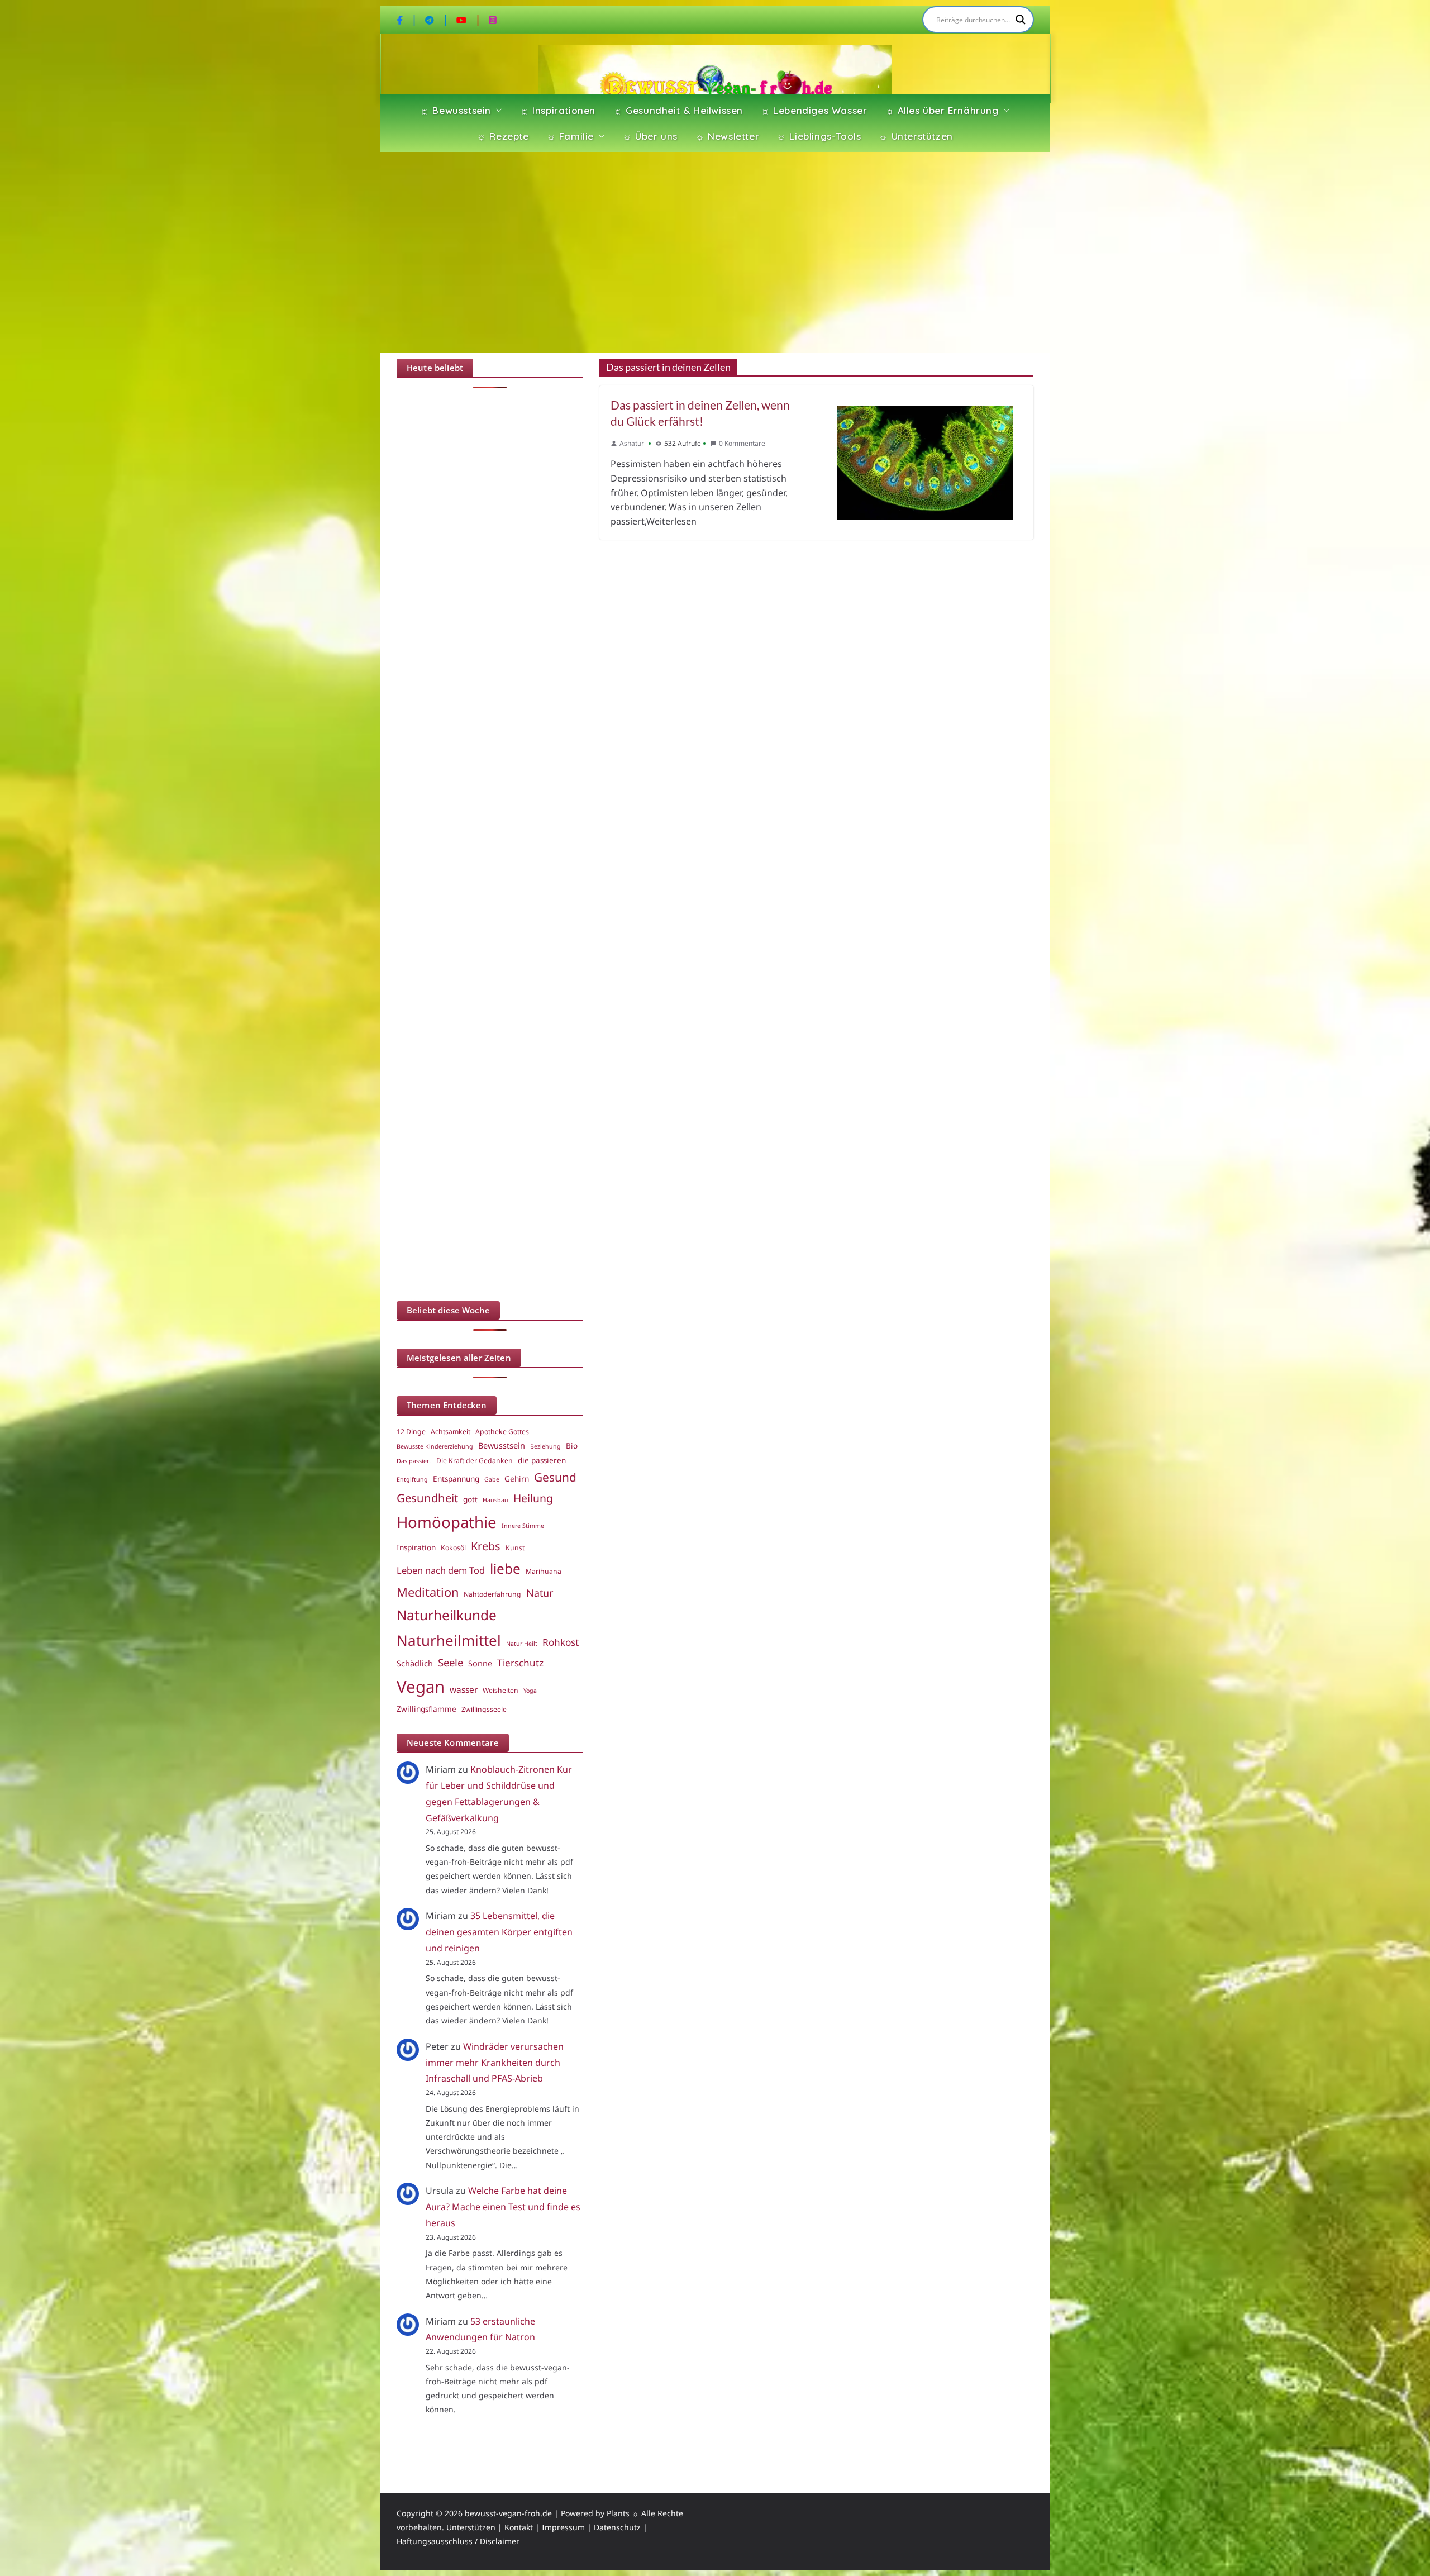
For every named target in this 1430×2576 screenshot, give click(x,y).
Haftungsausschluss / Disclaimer (458, 2541)
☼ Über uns (650, 136)
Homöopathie (447, 1522)
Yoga (530, 1691)
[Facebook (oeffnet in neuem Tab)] (407, 20)
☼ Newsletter (727, 136)
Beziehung (545, 1446)
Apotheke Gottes (502, 1432)
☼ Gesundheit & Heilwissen (678, 110)
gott (470, 1499)
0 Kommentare (742, 443)
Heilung (533, 1498)
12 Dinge (411, 1432)
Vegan (421, 1687)
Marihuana (544, 1571)
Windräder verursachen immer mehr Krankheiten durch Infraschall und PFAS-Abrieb (495, 2063)
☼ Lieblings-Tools (819, 136)
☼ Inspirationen (558, 110)
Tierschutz (520, 1663)
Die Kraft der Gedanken (475, 1461)
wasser (464, 1689)
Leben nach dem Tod (441, 1570)
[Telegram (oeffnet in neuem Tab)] (437, 20)
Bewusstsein (502, 1445)
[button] (497, 111)
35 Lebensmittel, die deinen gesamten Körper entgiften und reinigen (499, 1932)
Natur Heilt (522, 1644)
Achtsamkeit (451, 1432)
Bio (572, 1446)
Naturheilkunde (447, 1615)
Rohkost (561, 1642)
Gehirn (517, 1479)
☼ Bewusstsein (456, 110)
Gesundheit (427, 1498)
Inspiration (416, 1547)
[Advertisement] (715, 253)
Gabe (492, 1479)
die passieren (542, 1460)
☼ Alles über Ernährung (942, 110)
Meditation (428, 1592)
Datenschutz (617, 2527)
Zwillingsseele (484, 1709)
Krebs (486, 1546)
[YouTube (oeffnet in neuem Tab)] (469, 20)
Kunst (515, 1548)
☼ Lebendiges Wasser (814, 110)
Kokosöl (453, 1548)
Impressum (563, 2527)
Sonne (480, 1663)
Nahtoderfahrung (492, 1594)
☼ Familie (570, 136)
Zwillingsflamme (426, 1709)
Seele (451, 1662)
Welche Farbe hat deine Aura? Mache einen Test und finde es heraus (503, 2207)
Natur (540, 1593)
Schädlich (415, 1663)
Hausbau (495, 1500)
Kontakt (519, 2527)
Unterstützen (471, 2527)
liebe (505, 1568)
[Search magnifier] (1021, 20)
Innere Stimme (523, 1526)
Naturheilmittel (449, 1640)
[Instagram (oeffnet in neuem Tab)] (493, 20)
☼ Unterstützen (916, 136)
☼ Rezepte (503, 136)
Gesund (555, 1477)
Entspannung (456, 1479)
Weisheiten (500, 1690)
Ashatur (632, 443)
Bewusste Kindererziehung (435, 1446)
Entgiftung (412, 1479)
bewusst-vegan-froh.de (508, 2513)
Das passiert (414, 1461)
